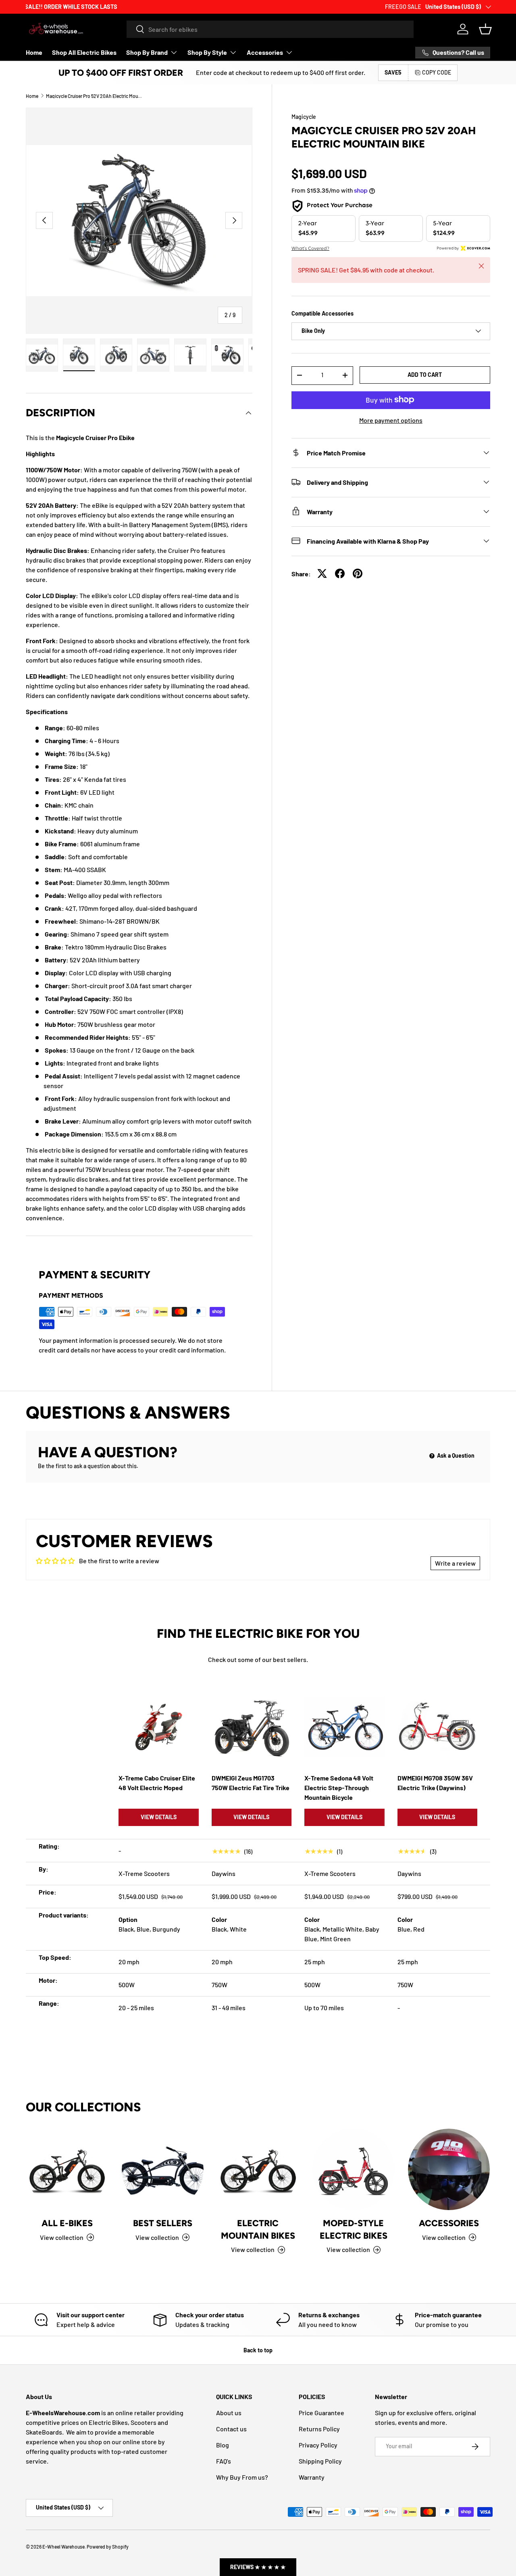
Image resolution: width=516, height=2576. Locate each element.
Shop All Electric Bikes (84, 52)
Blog (223, 2445)
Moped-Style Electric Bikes (354, 2229)
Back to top (258, 2350)
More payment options (391, 420)
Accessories (265, 52)
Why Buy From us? (242, 2477)
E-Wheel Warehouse (63, 2547)
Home (34, 52)
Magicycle (304, 117)
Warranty (312, 2477)
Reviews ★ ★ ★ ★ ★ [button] (258, 2567)
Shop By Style (207, 52)
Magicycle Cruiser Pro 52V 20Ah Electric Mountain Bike (94, 96)
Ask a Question (455, 1455)
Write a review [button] (455, 1563)
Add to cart (425, 374)
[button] (485, 29)
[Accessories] (449, 2170)
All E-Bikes (67, 2223)
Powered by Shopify (108, 2547)
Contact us (231, 2429)
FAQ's (224, 2461)
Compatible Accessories (322, 313)
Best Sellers (163, 2223)
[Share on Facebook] (340, 573)
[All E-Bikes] (67, 2170)
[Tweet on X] (322, 573)
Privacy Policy (318, 2445)
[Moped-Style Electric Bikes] (353, 2170)
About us (229, 2413)
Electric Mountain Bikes (258, 2229)
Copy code (437, 72)
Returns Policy (319, 2429)
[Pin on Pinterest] (358, 573)
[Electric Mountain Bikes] (258, 2170)
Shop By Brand (147, 52)
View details (159, 1817)
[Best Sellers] (163, 2170)
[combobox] (270, 29)
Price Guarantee (321, 2413)
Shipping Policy (320, 2461)
